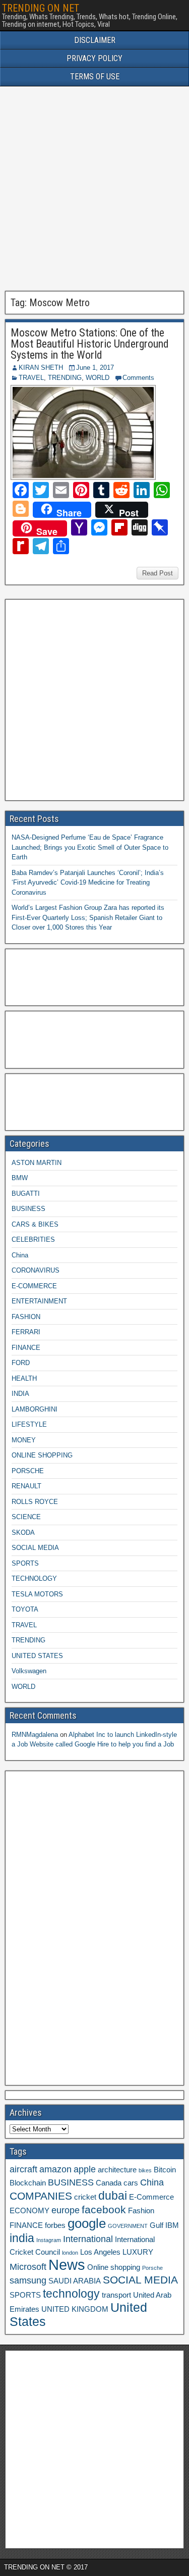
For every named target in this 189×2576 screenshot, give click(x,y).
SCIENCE (26, 1517)
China (20, 1255)
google (87, 2223)
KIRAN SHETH (41, 368)
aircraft (23, 2169)
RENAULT (26, 1486)
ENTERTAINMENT (39, 1301)
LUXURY (138, 2252)
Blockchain (28, 2183)
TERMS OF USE (95, 77)
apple (85, 2169)
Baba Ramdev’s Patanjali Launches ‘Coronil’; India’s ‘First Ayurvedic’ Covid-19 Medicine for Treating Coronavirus (88, 883)
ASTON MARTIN (37, 1163)
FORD (21, 1363)
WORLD (98, 378)
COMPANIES (41, 2196)
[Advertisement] (94, 189)
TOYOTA (25, 1609)
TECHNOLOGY (34, 1578)
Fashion (141, 2211)
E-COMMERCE (34, 1286)
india (22, 2238)
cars (131, 2183)
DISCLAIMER (95, 40)
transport (116, 2295)
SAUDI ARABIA (75, 2281)
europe (66, 2210)
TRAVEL (31, 378)
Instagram (49, 2240)
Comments (138, 378)
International (88, 2239)
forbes (55, 2225)
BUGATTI (26, 1194)
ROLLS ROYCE (35, 1502)
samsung (28, 2280)
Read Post (157, 573)
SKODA (23, 1533)
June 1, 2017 (95, 368)
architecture (117, 2170)
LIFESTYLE (29, 1424)
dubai (113, 2196)
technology (71, 2294)
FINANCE (26, 1348)
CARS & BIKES (35, 1224)
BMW (20, 1178)
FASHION (26, 1317)
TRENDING (65, 378)
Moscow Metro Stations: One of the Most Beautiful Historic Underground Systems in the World (90, 344)
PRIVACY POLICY (94, 58)
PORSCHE (28, 1471)
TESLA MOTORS (37, 1594)
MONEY (24, 1440)
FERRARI (26, 1332)
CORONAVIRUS (36, 1270)
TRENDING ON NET (41, 8)
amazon (55, 2169)
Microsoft (28, 2267)
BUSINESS (28, 1209)
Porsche (152, 2268)
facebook (104, 2209)
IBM (172, 2225)
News (67, 2265)
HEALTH (24, 1378)
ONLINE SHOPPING (42, 1455)
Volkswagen (29, 1671)
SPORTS (25, 1563)
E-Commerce (151, 2197)
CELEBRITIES (33, 1240)
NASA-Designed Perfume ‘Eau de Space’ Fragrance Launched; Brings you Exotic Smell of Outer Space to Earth (90, 847)
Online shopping (114, 2267)
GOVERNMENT (128, 2226)
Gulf (156, 2225)
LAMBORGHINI (35, 1409)
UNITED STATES (37, 1656)
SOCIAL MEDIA (35, 1548)
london (70, 2253)
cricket (85, 2197)
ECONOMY (29, 2211)
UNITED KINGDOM (75, 2309)
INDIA (20, 1394)
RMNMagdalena (35, 1735)
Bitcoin (165, 2170)
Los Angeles (100, 2252)
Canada (109, 2183)
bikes (145, 2170)
